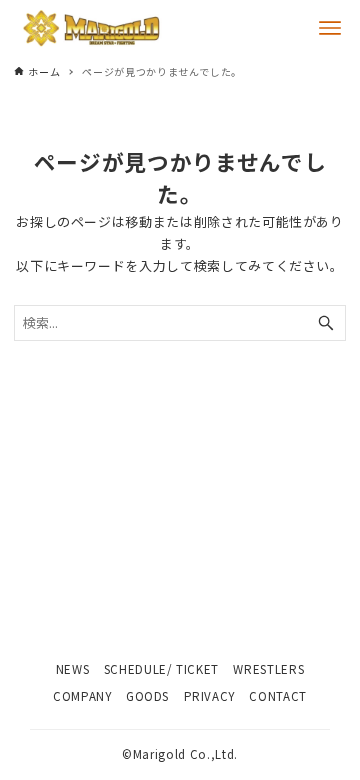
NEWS (73, 669)
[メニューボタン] (330, 28)
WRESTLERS (268, 669)
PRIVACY (210, 696)
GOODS (147, 696)
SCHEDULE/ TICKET (161, 669)
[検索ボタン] (326, 323)
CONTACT (278, 696)
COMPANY (82, 696)
